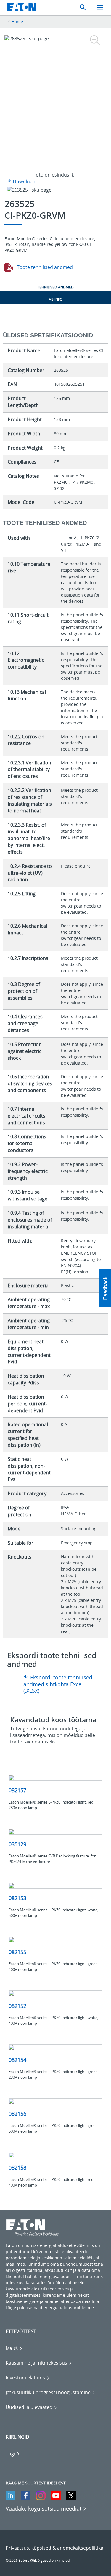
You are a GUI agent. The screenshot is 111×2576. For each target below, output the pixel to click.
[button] (105, 1288)
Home (17, 21)
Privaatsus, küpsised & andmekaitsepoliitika (54, 2548)
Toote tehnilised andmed (44, 267)
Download (24, 182)
